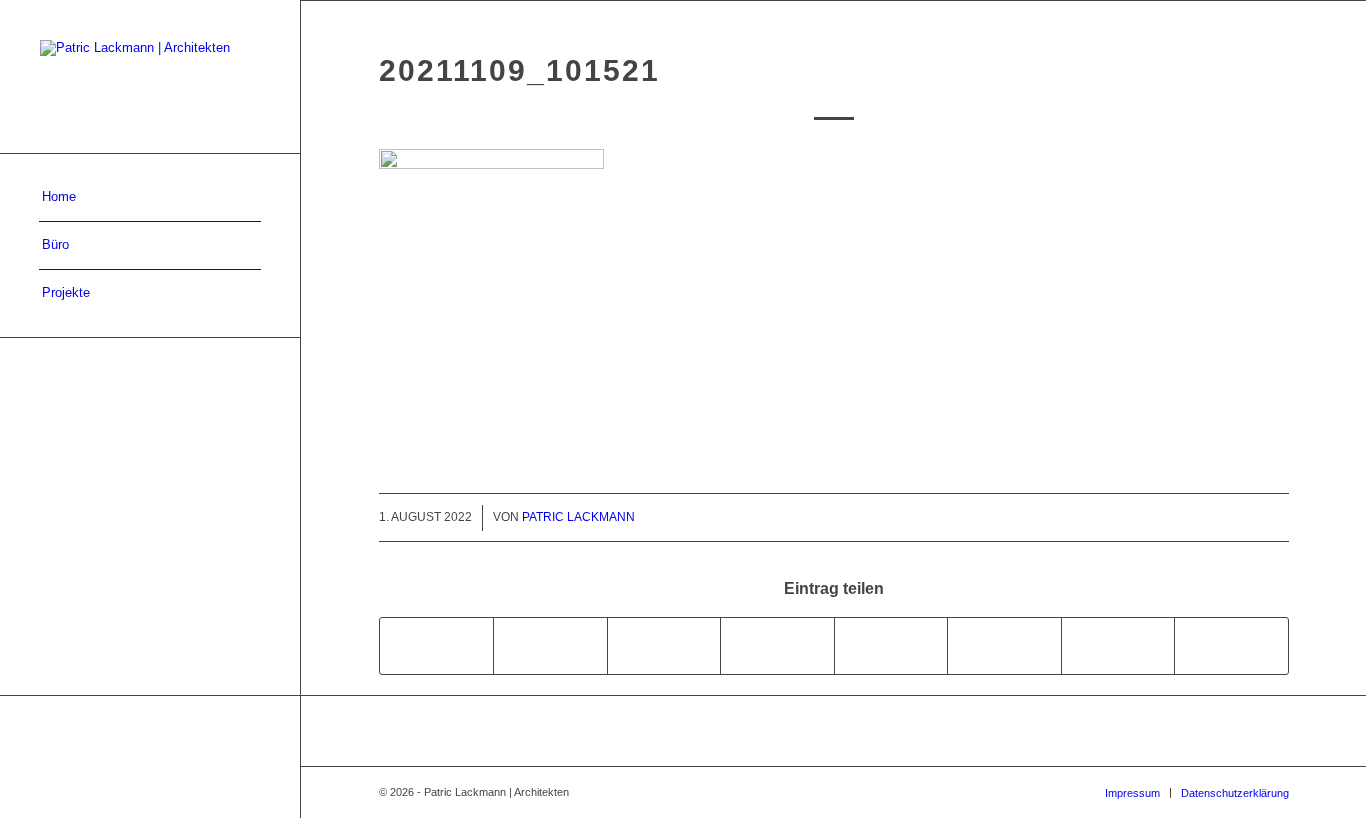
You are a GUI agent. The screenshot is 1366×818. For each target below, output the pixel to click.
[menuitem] (150, 198)
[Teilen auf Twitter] (550, 645)
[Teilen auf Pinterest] (664, 645)
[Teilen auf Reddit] (1118, 645)
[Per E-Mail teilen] (1231, 645)
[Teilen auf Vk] (1004, 645)
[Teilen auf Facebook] (437, 645)
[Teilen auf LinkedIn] (777, 645)
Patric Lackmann (578, 517)
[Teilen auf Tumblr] (891, 645)
